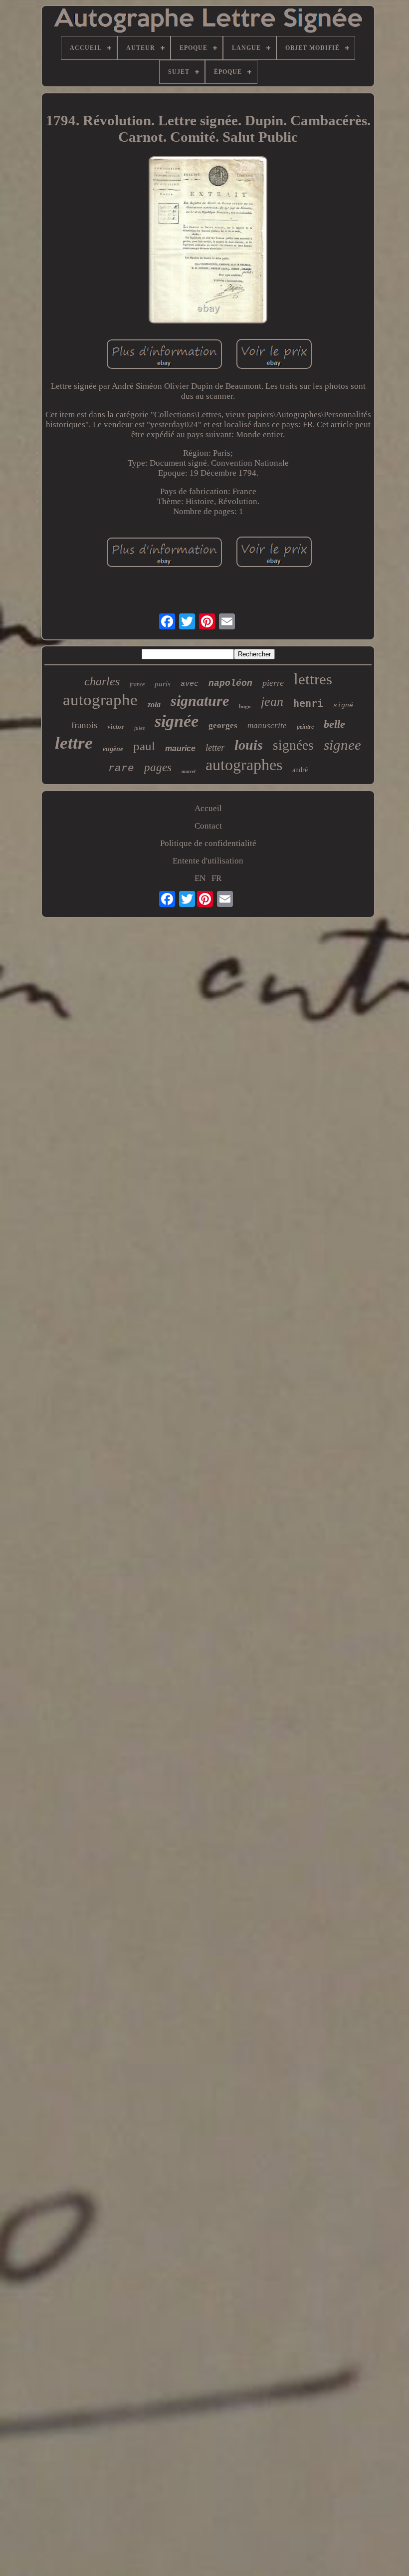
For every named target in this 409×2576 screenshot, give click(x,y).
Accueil (208, 808)
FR (216, 878)
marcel (189, 771)
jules (139, 728)
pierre (273, 683)
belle (334, 724)
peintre (305, 727)
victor (116, 726)
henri (308, 703)
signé (343, 706)
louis (249, 745)
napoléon (230, 683)
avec (190, 684)
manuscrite (267, 725)
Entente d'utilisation (208, 861)
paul (144, 746)
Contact (208, 826)
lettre (74, 743)
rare (121, 768)
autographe (100, 700)
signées (293, 745)
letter (215, 747)
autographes (244, 765)
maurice (180, 748)
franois (84, 725)
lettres (313, 679)
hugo (245, 706)
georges (223, 725)
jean (272, 702)
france (137, 684)
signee (342, 745)
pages (158, 767)
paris (163, 684)
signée (177, 721)
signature (200, 701)
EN (200, 878)
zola (154, 705)
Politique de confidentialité (208, 843)
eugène (113, 749)
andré (300, 770)
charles (102, 681)
